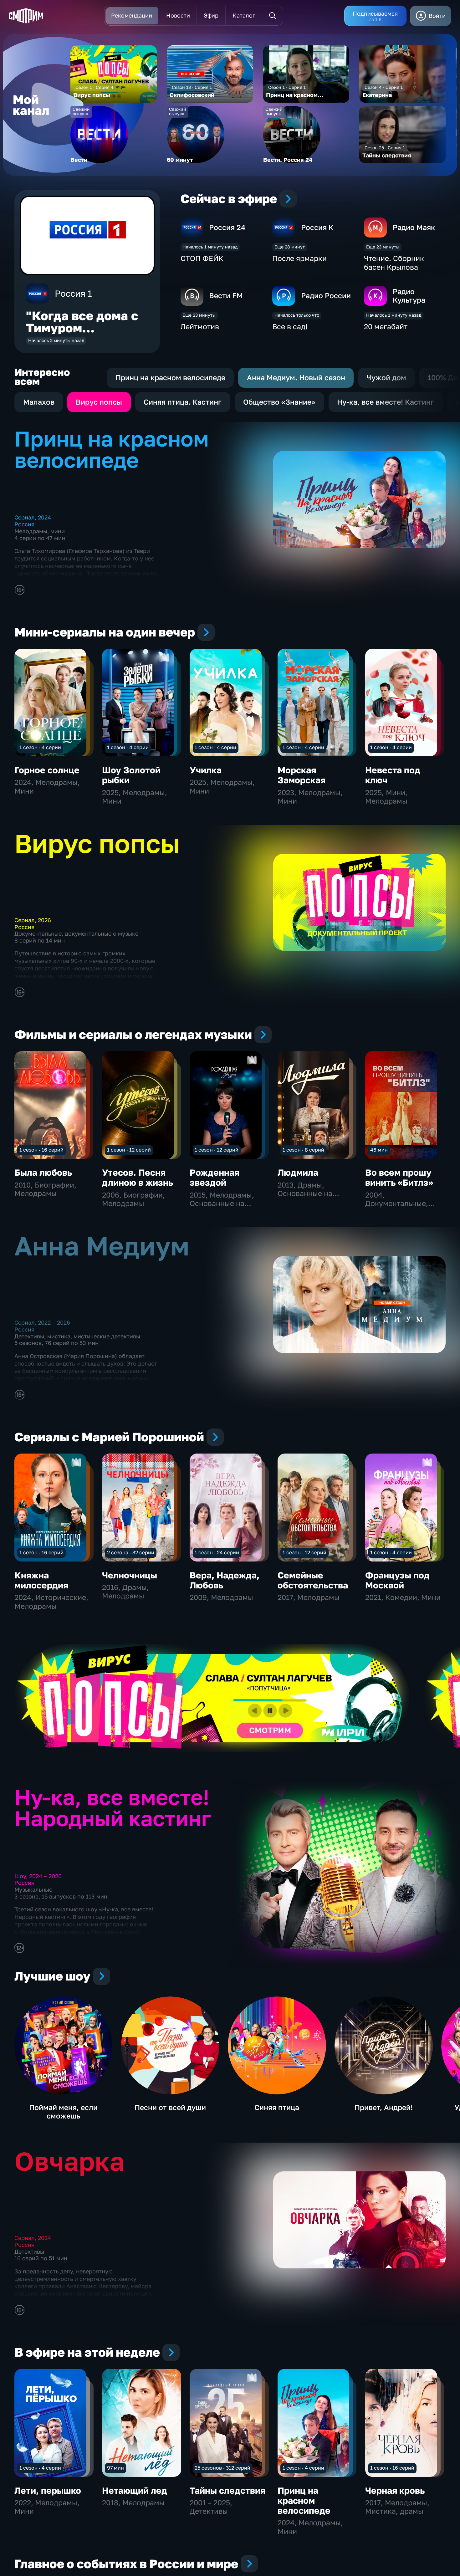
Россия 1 (73, 293)
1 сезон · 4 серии (40, 747)
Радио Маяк (414, 227)
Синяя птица (277, 2107)
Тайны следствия (227, 2490)
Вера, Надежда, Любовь (225, 1580)
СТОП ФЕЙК (202, 258)
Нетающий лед (135, 2490)
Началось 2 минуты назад (56, 340)
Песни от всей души (170, 2107)
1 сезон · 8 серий (303, 1150)
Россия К (317, 227)
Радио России (326, 295)
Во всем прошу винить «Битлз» (399, 1177)
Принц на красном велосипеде (304, 2500)
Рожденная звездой (215, 1177)
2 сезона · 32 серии (131, 1552)
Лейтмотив (200, 326)
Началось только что (297, 315)
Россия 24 (227, 227)
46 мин (379, 1150)
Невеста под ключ (393, 775)
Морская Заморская (302, 775)
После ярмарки (299, 258)
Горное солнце (47, 770)
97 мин (115, 2468)
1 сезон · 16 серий (41, 1150)
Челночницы (130, 1575)
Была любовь (43, 1172)
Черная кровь (395, 2490)
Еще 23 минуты (383, 247)
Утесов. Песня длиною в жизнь (138, 1177)
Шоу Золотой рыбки (131, 775)
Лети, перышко (48, 2490)
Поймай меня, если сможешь (63, 2112)
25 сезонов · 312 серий (222, 2468)
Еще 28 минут (290, 247)
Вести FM (226, 295)
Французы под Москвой (397, 1580)
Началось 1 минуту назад (210, 247)
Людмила (298, 1172)
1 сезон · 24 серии (217, 1552)
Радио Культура (409, 296)
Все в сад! (290, 326)
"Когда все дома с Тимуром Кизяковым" (82, 328)
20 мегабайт (386, 326)
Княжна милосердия (41, 1580)
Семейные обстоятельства (313, 1580)
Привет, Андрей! (384, 2107)
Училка (206, 770)
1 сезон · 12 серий (129, 1150)
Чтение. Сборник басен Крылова (394, 263)
